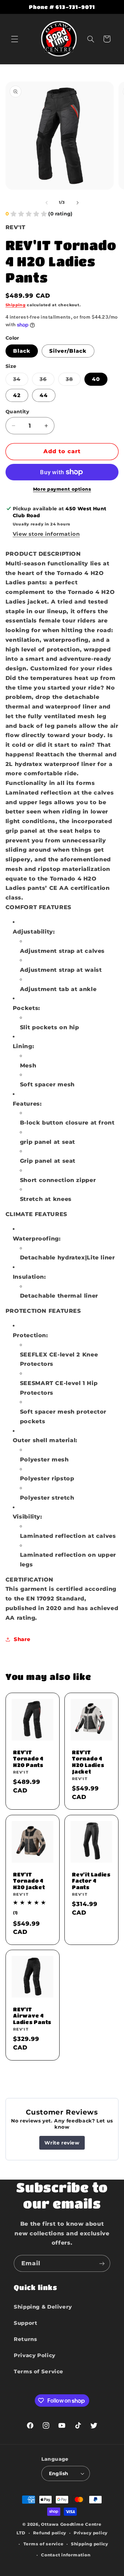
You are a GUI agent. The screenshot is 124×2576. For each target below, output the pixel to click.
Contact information (66, 2555)
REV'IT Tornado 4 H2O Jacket (29, 1881)
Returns (25, 2339)
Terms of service (44, 2544)
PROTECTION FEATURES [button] (43, 1311)
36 (47, 381)
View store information (46, 534)
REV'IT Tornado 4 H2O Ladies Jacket (88, 1762)
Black (22, 351)
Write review (62, 2143)
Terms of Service (39, 2372)
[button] (14, 39)
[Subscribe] (102, 2263)
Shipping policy (90, 2544)
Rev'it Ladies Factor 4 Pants (91, 1881)
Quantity (17, 412)
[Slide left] (46, 203)
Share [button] (22, 1639)
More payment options (62, 489)
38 (73, 381)
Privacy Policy (35, 2355)
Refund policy (50, 2533)
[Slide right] (77, 203)
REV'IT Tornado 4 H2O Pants (28, 1759)
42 (17, 395)
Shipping (16, 305)
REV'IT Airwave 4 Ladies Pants (32, 2016)
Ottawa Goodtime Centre (71, 2524)
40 (96, 379)
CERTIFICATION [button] (29, 1580)
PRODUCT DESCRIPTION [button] (43, 554)
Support (25, 2323)
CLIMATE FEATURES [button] (36, 1214)
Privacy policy (91, 2533)
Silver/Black (68, 351)
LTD (21, 2533)
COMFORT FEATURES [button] (38, 907)
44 (44, 395)
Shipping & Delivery (43, 2307)
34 (21, 381)
